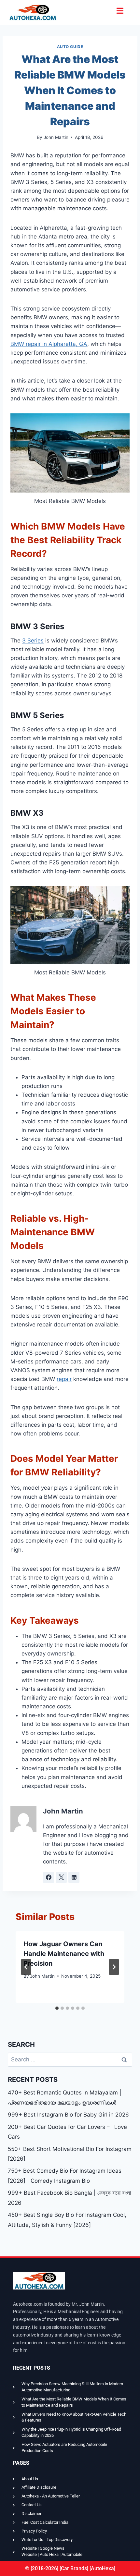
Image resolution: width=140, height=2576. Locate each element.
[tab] (57, 2008)
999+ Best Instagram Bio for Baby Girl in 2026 (68, 2115)
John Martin (56, 137)
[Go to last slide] (26, 1967)
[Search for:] (70, 2059)
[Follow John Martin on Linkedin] (74, 1877)
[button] (120, 11)
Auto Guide (70, 47)
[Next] (114, 1967)
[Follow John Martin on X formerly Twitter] (61, 1877)
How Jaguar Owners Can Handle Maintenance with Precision (64, 1954)
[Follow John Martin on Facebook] (49, 1877)
